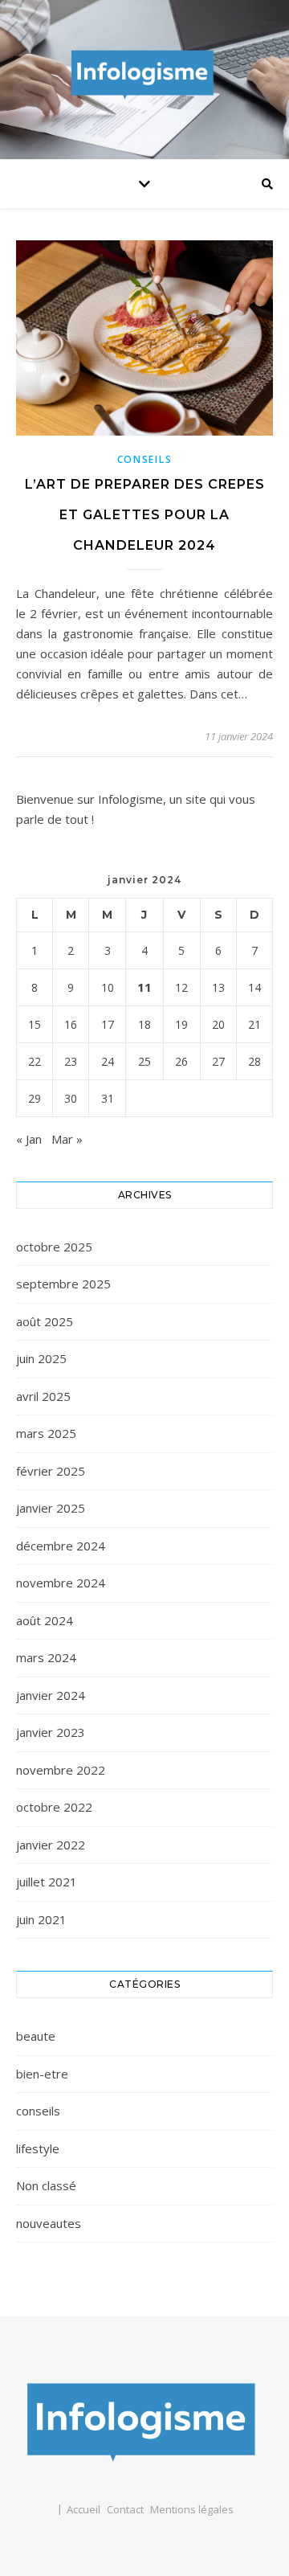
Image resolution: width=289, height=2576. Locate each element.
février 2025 (51, 1471)
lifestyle (38, 2148)
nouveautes (49, 2223)
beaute (36, 2036)
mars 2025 (46, 1433)
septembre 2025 (63, 1284)
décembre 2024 (61, 1546)
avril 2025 (43, 1396)
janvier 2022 (51, 1845)
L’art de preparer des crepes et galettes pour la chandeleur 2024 (145, 515)
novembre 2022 (61, 1770)
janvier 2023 (51, 1732)
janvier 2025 (51, 1508)
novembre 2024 (61, 1583)
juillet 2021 (47, 1882)
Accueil (83, 2509)
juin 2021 (41, 1919)
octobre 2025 (54, 1247)
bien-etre (42, 2074)
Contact (125, 2509)
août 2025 (45, 1321)
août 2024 (45, 1620)
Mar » (67, 1139)
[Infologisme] (144, 76)
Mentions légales (192, 2509)
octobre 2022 (54, 1807)
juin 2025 (41, 1358)
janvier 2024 (51, 1695)
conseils (145, 459)
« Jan (29, 1139)
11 (144, 987)
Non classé (46, 2185)
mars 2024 (46, 1657)
